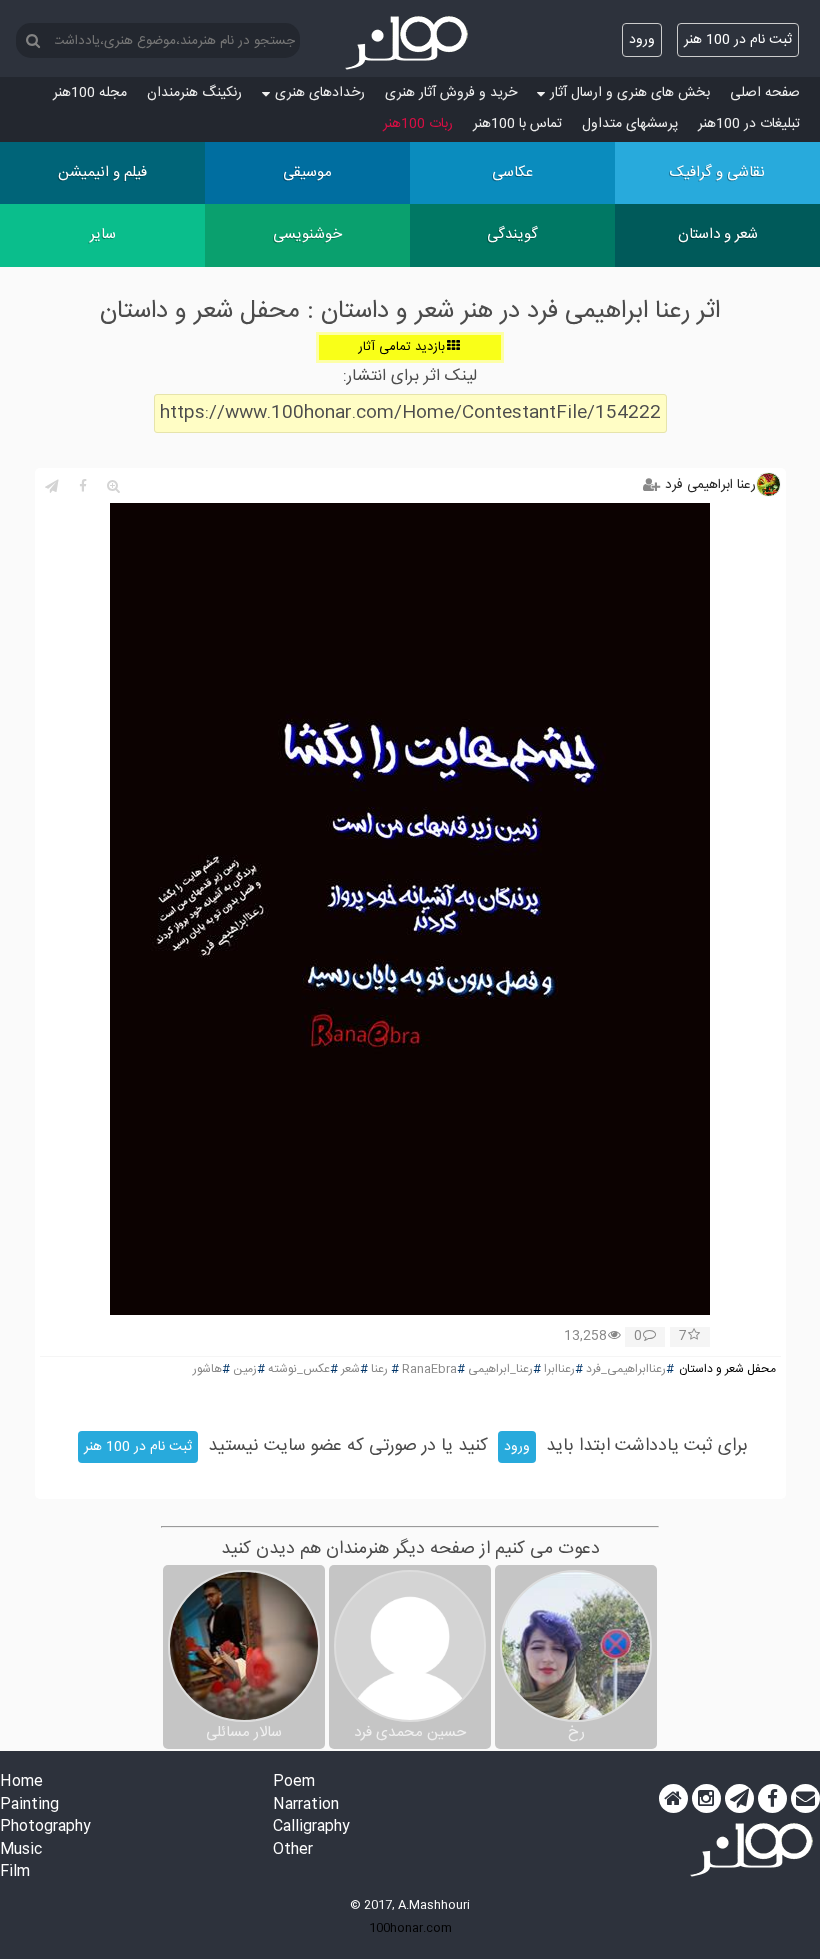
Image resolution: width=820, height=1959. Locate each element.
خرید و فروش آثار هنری (451, 93)
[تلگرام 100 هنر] (739, 1799)
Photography (45, 1827)
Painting (29, 1805)
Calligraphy (311, 1827)
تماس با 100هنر (517, 124)
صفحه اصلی (765, 93)
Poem (294, 1782)
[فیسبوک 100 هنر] (772, 1799)
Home (21, 1782)
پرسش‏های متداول (630, 124)
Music (21, 1850)
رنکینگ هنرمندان (194, 93)
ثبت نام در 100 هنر (738, 40)
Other (293, 1850)
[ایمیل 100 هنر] (805, 1799)
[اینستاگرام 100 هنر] (706, 1799)
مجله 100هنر (90, 93)
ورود (642, 40)
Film (15, 1872)
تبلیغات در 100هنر (749, 124)
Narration (306, 1805)
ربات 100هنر (418, 124)
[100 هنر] (410, 43)
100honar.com (410, 1928)
